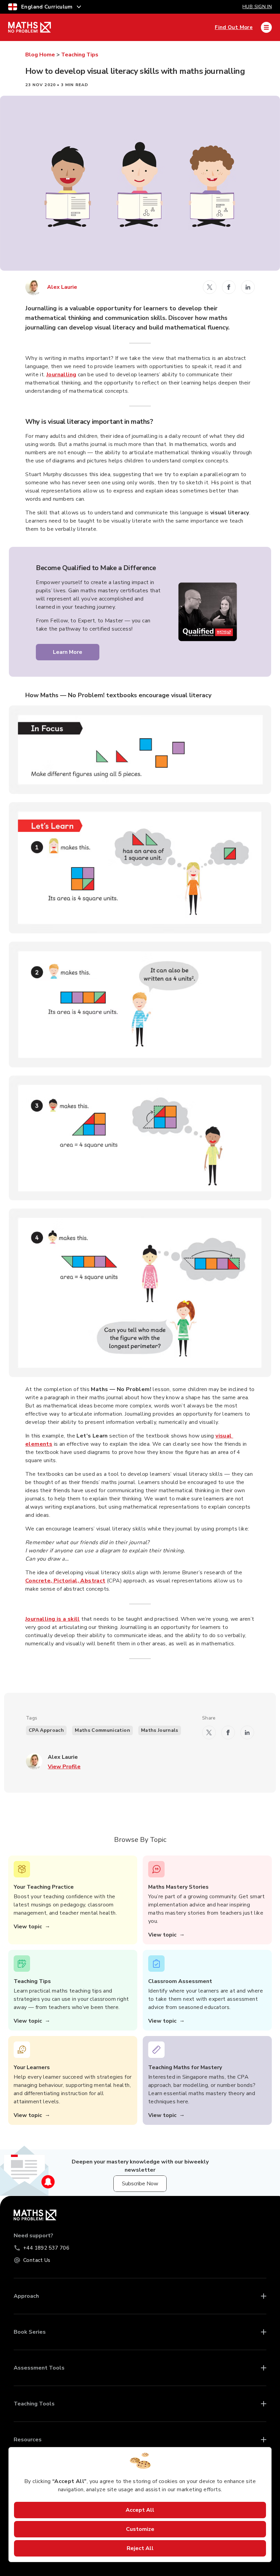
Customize (140, 2529)
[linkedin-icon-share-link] (248, 287)
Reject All (140, 2548)
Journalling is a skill (53, 1619)
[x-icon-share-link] (210, 287)
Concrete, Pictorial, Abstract (65, 1581)
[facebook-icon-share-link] (229, 287)
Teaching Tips (80, 55)
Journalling (61, 375)
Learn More (68, 652)
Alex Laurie (62, 287)
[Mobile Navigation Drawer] (266, 27)
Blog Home (40, 55)
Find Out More (234, 27)
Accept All (140, 2510)
